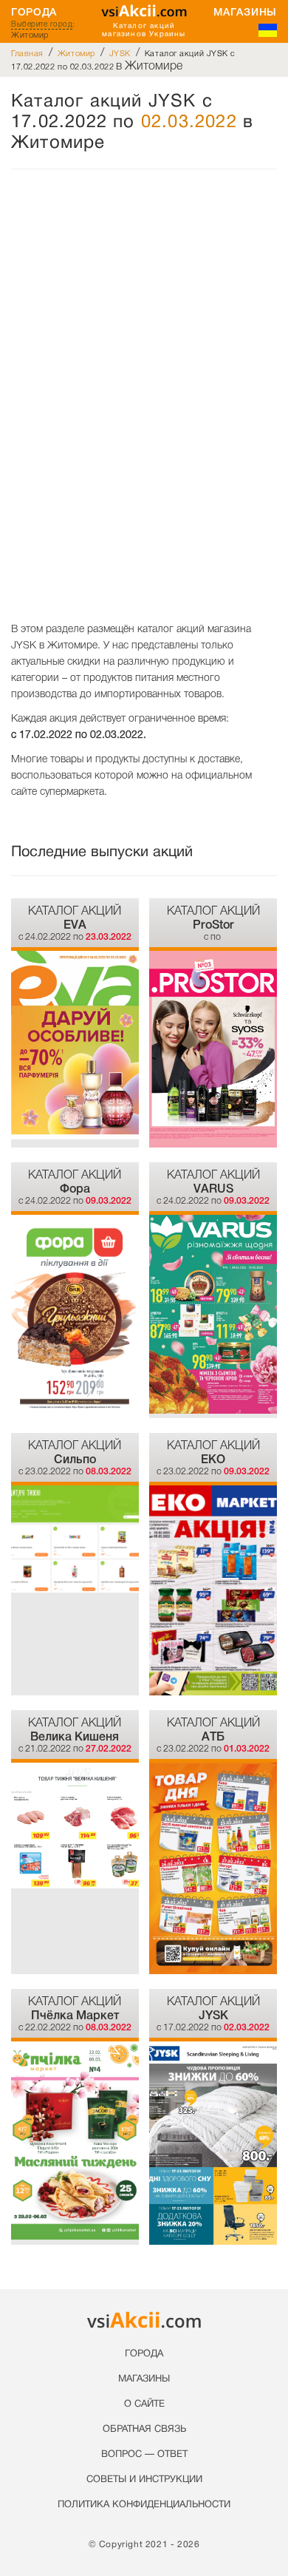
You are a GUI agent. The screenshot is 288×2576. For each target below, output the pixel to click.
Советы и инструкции (144, 2480)
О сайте (144, 2404)
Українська (268, 30)
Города (34, 12)
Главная (27, 53)
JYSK (120, 53)
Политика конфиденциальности (144, 2505)
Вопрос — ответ (144, 2455)
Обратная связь (144, 2430)
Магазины (245, 12)
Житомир (76, 53)
